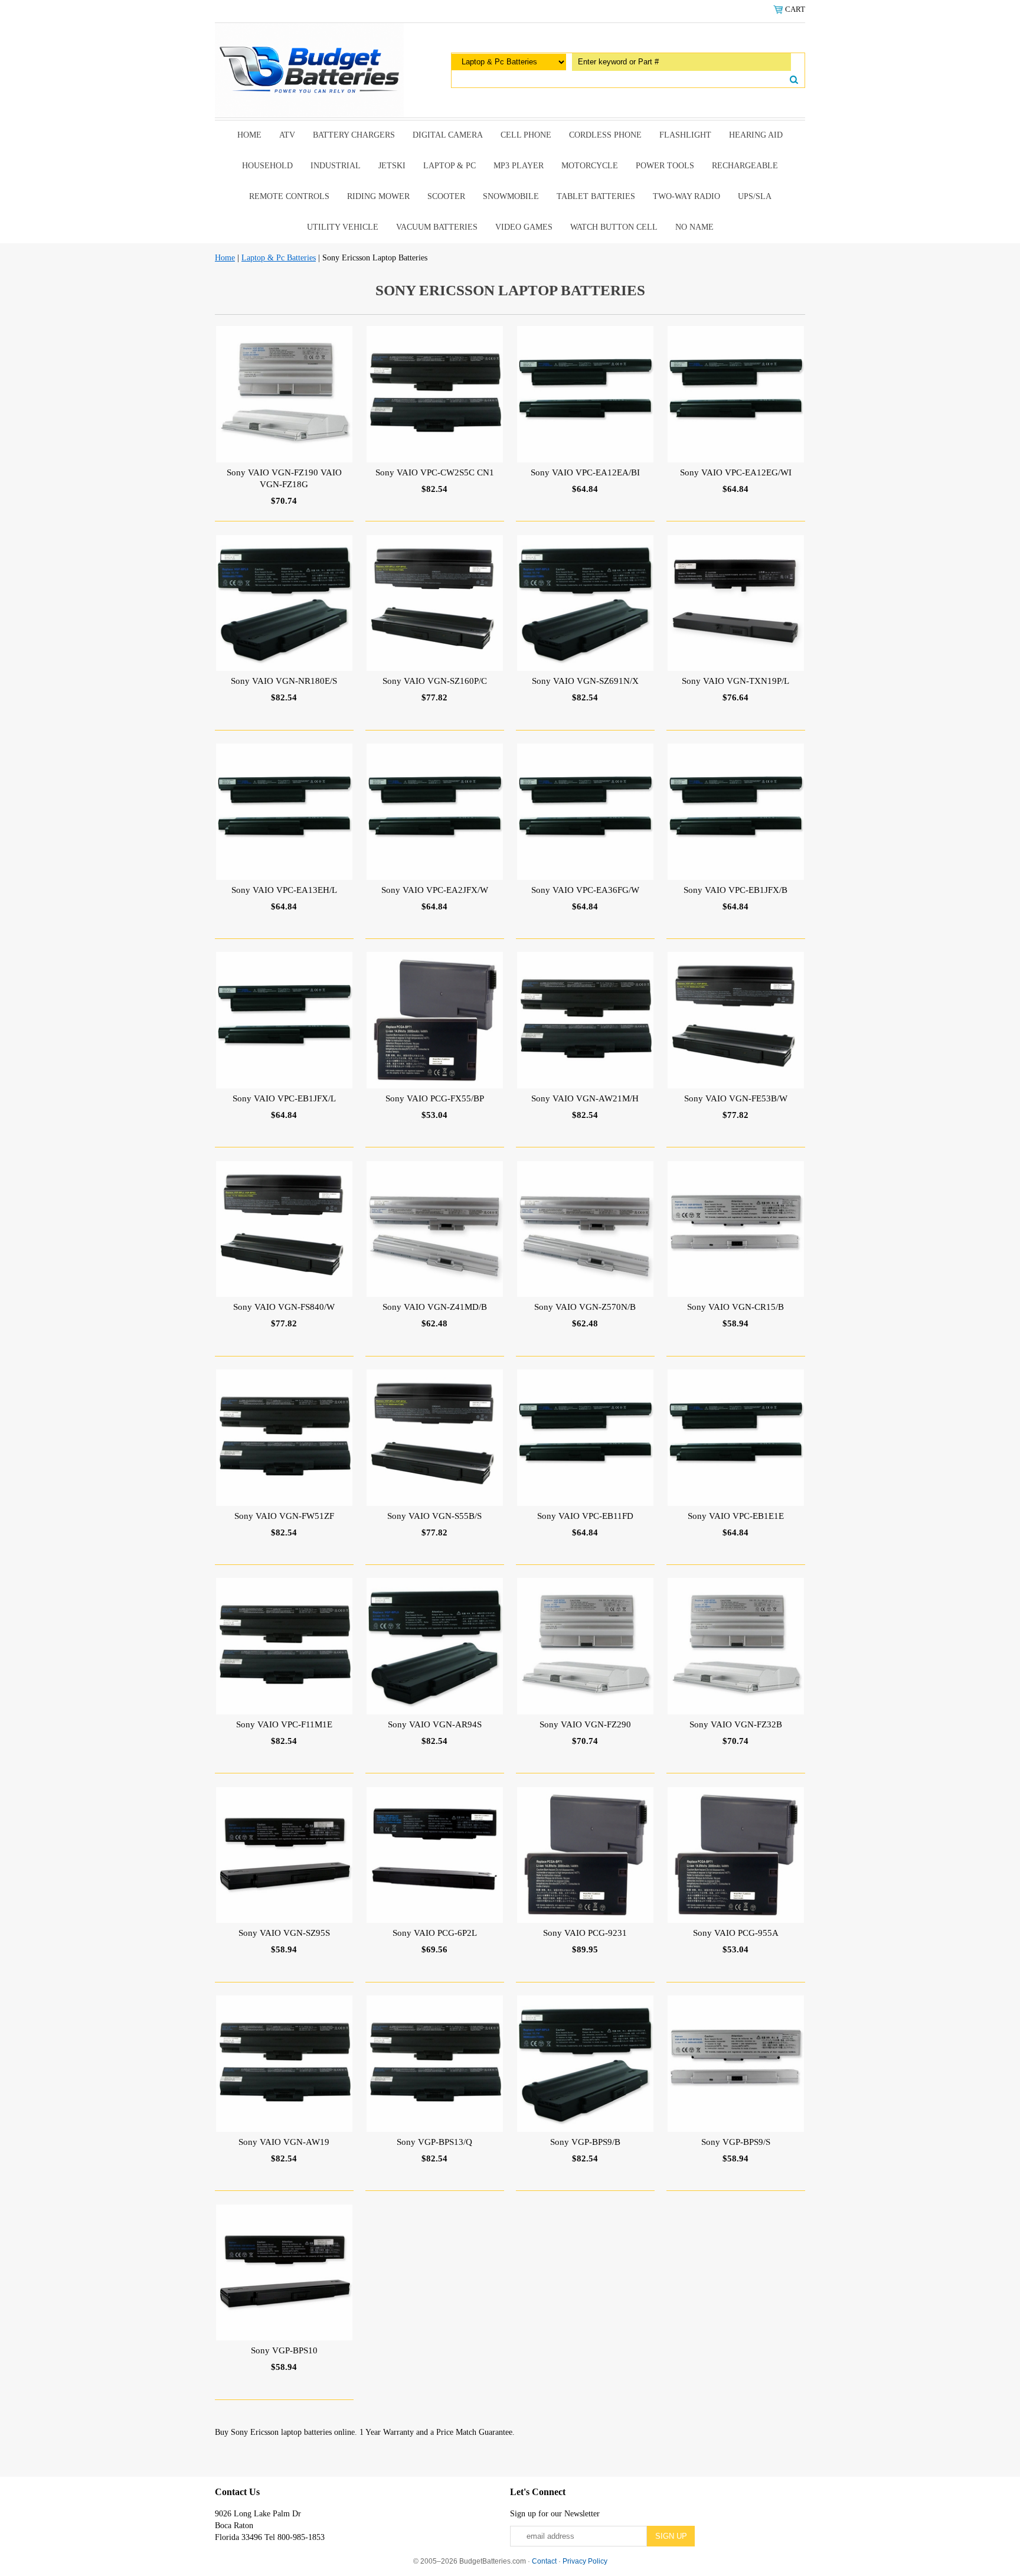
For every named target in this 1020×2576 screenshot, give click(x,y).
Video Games (524, 227)
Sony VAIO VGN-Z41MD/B (435, 1307)
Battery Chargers (354, 135)
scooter (446, 196)
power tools (665, 166)
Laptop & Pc (449, 166)
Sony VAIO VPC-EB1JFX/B (735, 890)
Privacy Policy (585, 2561)
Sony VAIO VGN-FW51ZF (284, 1516)
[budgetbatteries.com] (309, 69)
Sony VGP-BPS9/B (585, 2142)
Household (267, 166)
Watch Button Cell (614, 227)
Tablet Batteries (596, 196)
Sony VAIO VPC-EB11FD (585, 1516)
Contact (544, 2561)
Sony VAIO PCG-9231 (585, 1933)
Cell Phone (526, 135)
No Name (694, 227)
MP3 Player (519, 166)
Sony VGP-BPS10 (284, 2350)
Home (249, 135)
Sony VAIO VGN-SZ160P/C (435, 681)
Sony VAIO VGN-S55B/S (434, 1516)
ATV (287, 135)
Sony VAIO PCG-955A (736, 1933)
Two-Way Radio (686, 196)
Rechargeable (745, 166)
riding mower (378, 196)
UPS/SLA (755, 196)
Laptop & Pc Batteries (279, 258)
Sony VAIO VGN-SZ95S (284, 1933)
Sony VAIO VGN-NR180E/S (284, 681)
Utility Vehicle (343, 227)
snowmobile (511, 196)
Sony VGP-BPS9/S (736, 2142)
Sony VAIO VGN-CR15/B (735, 1307)
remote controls (289, 196)
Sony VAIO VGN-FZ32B (736, 1724)
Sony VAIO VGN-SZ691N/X (585, 681)
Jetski (392, 166)
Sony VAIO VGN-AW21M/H (585, 1098)
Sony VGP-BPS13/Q (434, 2142)
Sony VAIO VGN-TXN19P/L (735, 681)
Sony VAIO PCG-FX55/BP (435, 1098)
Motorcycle (590, 166)
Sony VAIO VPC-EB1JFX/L (284, 1098)
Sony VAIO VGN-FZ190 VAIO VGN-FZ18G (284, 478)
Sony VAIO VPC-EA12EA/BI (585, 472)
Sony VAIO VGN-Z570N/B (585, 1307)
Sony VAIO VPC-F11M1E (284, 1724)
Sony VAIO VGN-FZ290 (585, 1724)
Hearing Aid (756, 135)
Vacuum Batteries (437, 227)
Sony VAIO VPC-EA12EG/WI (736, 472)
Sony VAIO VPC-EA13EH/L (284, 890)
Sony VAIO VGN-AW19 (284, 2142)
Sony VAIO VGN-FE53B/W (736, 1098)
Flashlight (685, 135)
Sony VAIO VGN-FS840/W (284, 1307)
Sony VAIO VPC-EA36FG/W (585, 890)
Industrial (336, 166)
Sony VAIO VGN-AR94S (435, 1724)
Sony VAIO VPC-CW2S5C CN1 (435, 472)
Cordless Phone (605, 135)
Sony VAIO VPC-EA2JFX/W (435, 890)
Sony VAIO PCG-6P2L (435, 1933)
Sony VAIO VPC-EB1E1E (736, 1516)
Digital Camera (448, 135)
